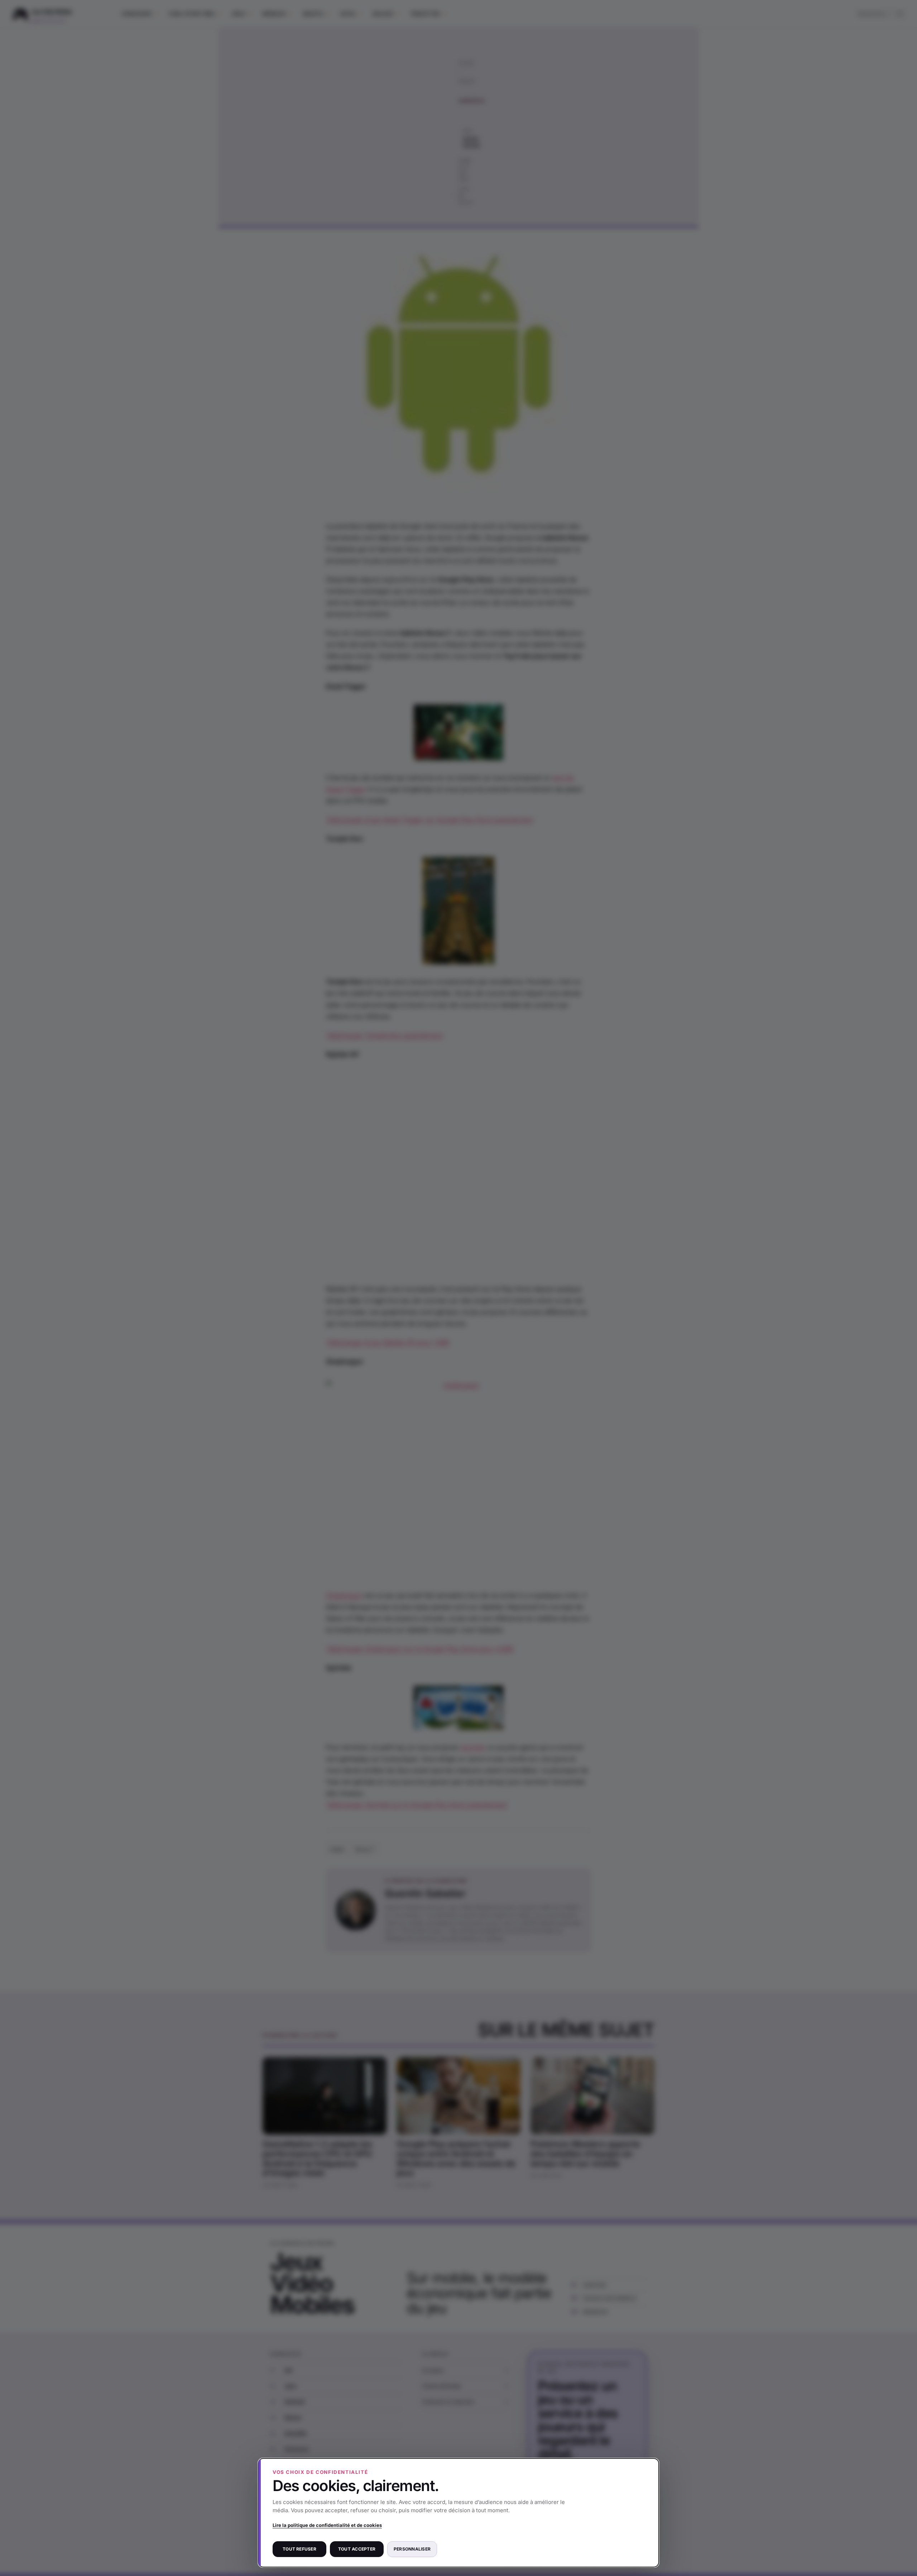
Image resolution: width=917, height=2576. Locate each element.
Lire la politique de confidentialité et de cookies (327, 2525)
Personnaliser (412, 2549)
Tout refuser (299, 2549)
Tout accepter (357, 2549)
